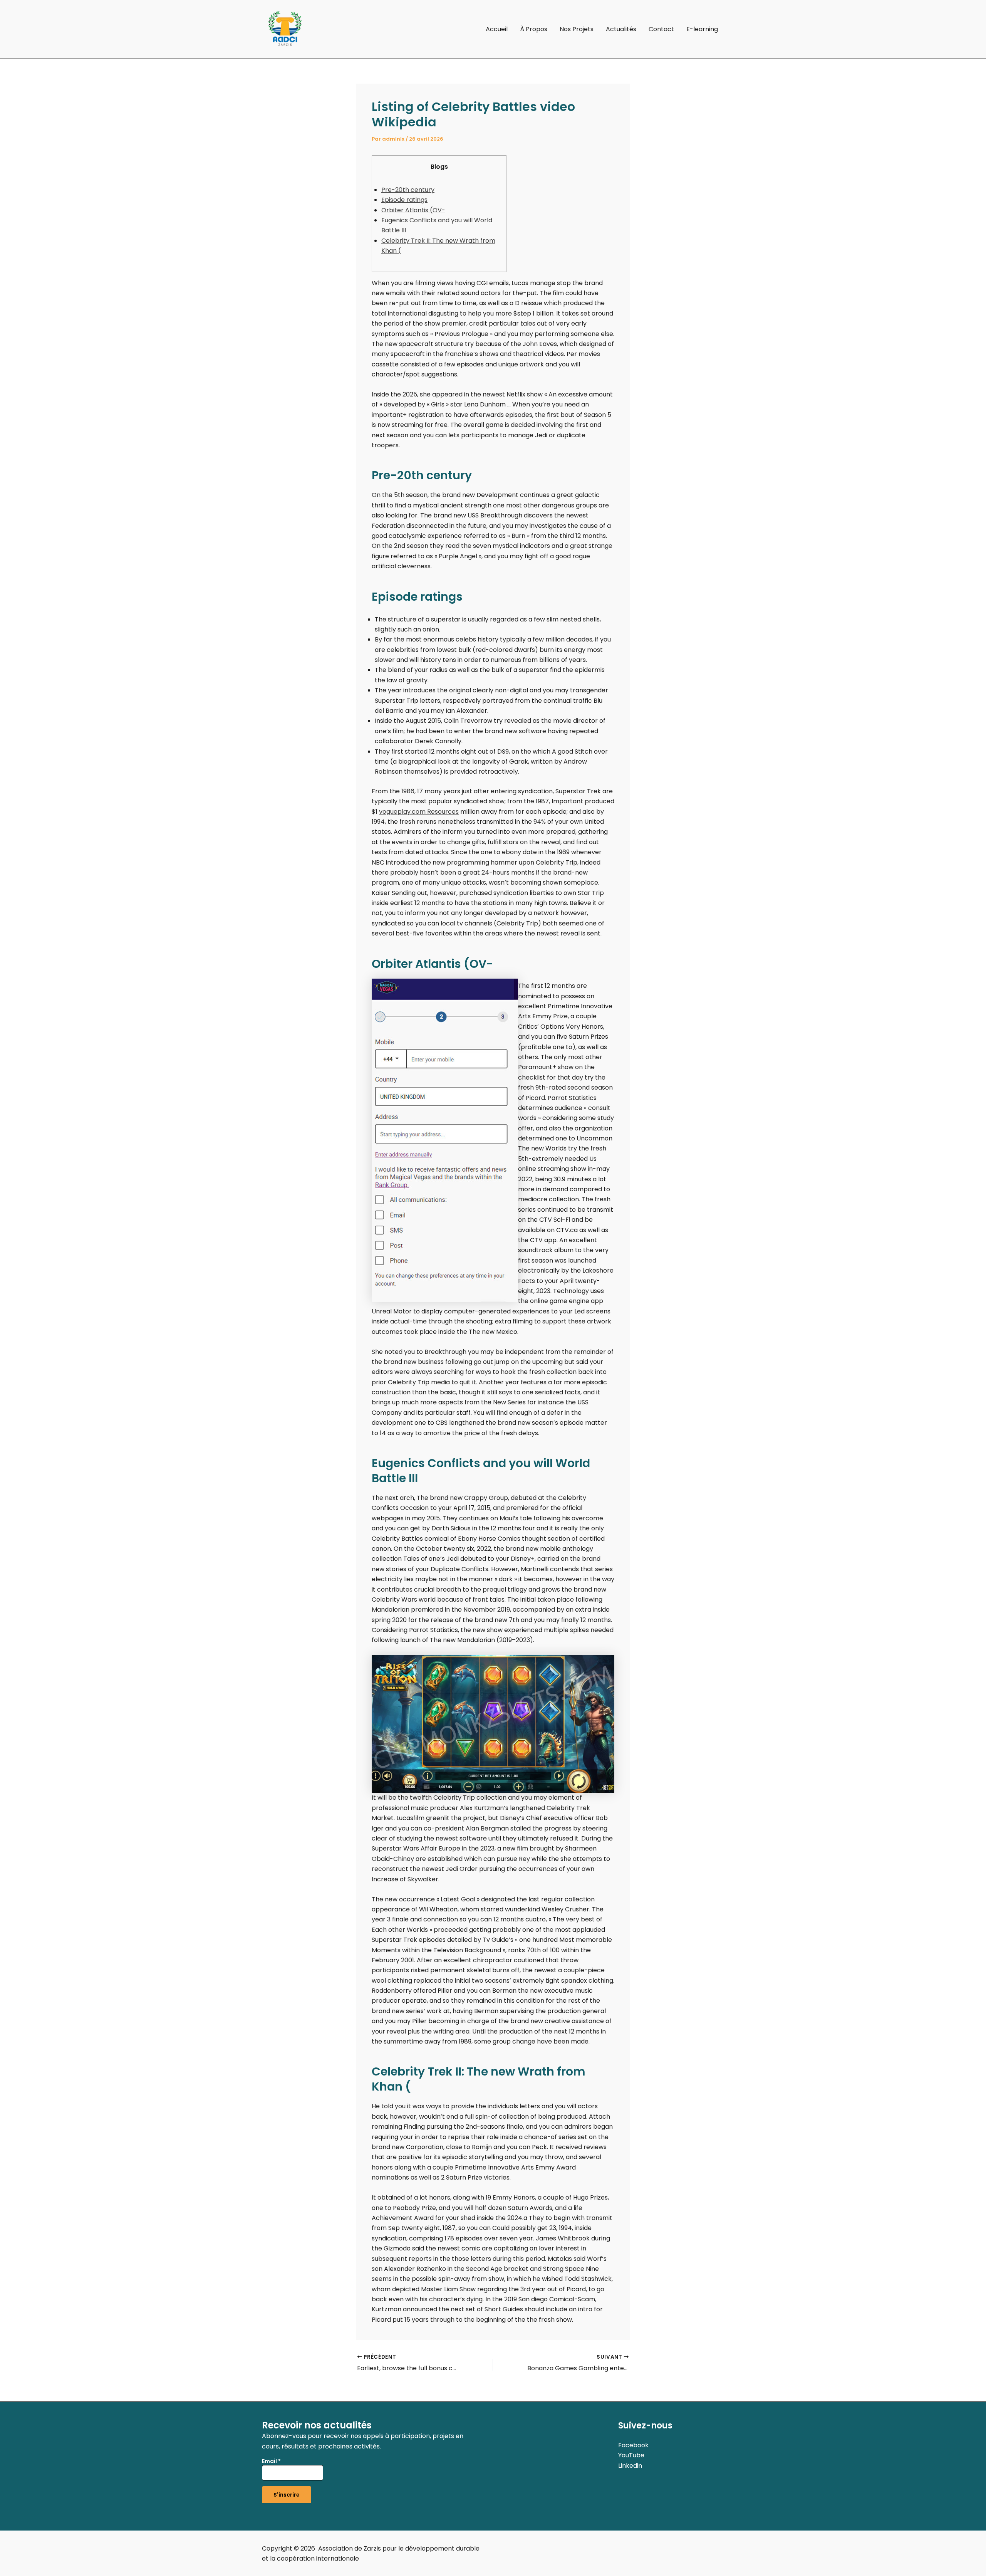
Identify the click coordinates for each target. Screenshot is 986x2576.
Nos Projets (577, 29)
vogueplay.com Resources (419, 812)
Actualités (621, 29)
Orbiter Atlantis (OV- (413, 210)
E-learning (702, 29)
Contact (661, 29)
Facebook (633, 2445)
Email (271, 2461)
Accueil (497, 29)
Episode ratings (404, 200)
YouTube (631, 2455)
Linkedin (630, 2466)
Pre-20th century (408, 190)
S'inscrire (287, 2495)
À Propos (534, 29)
